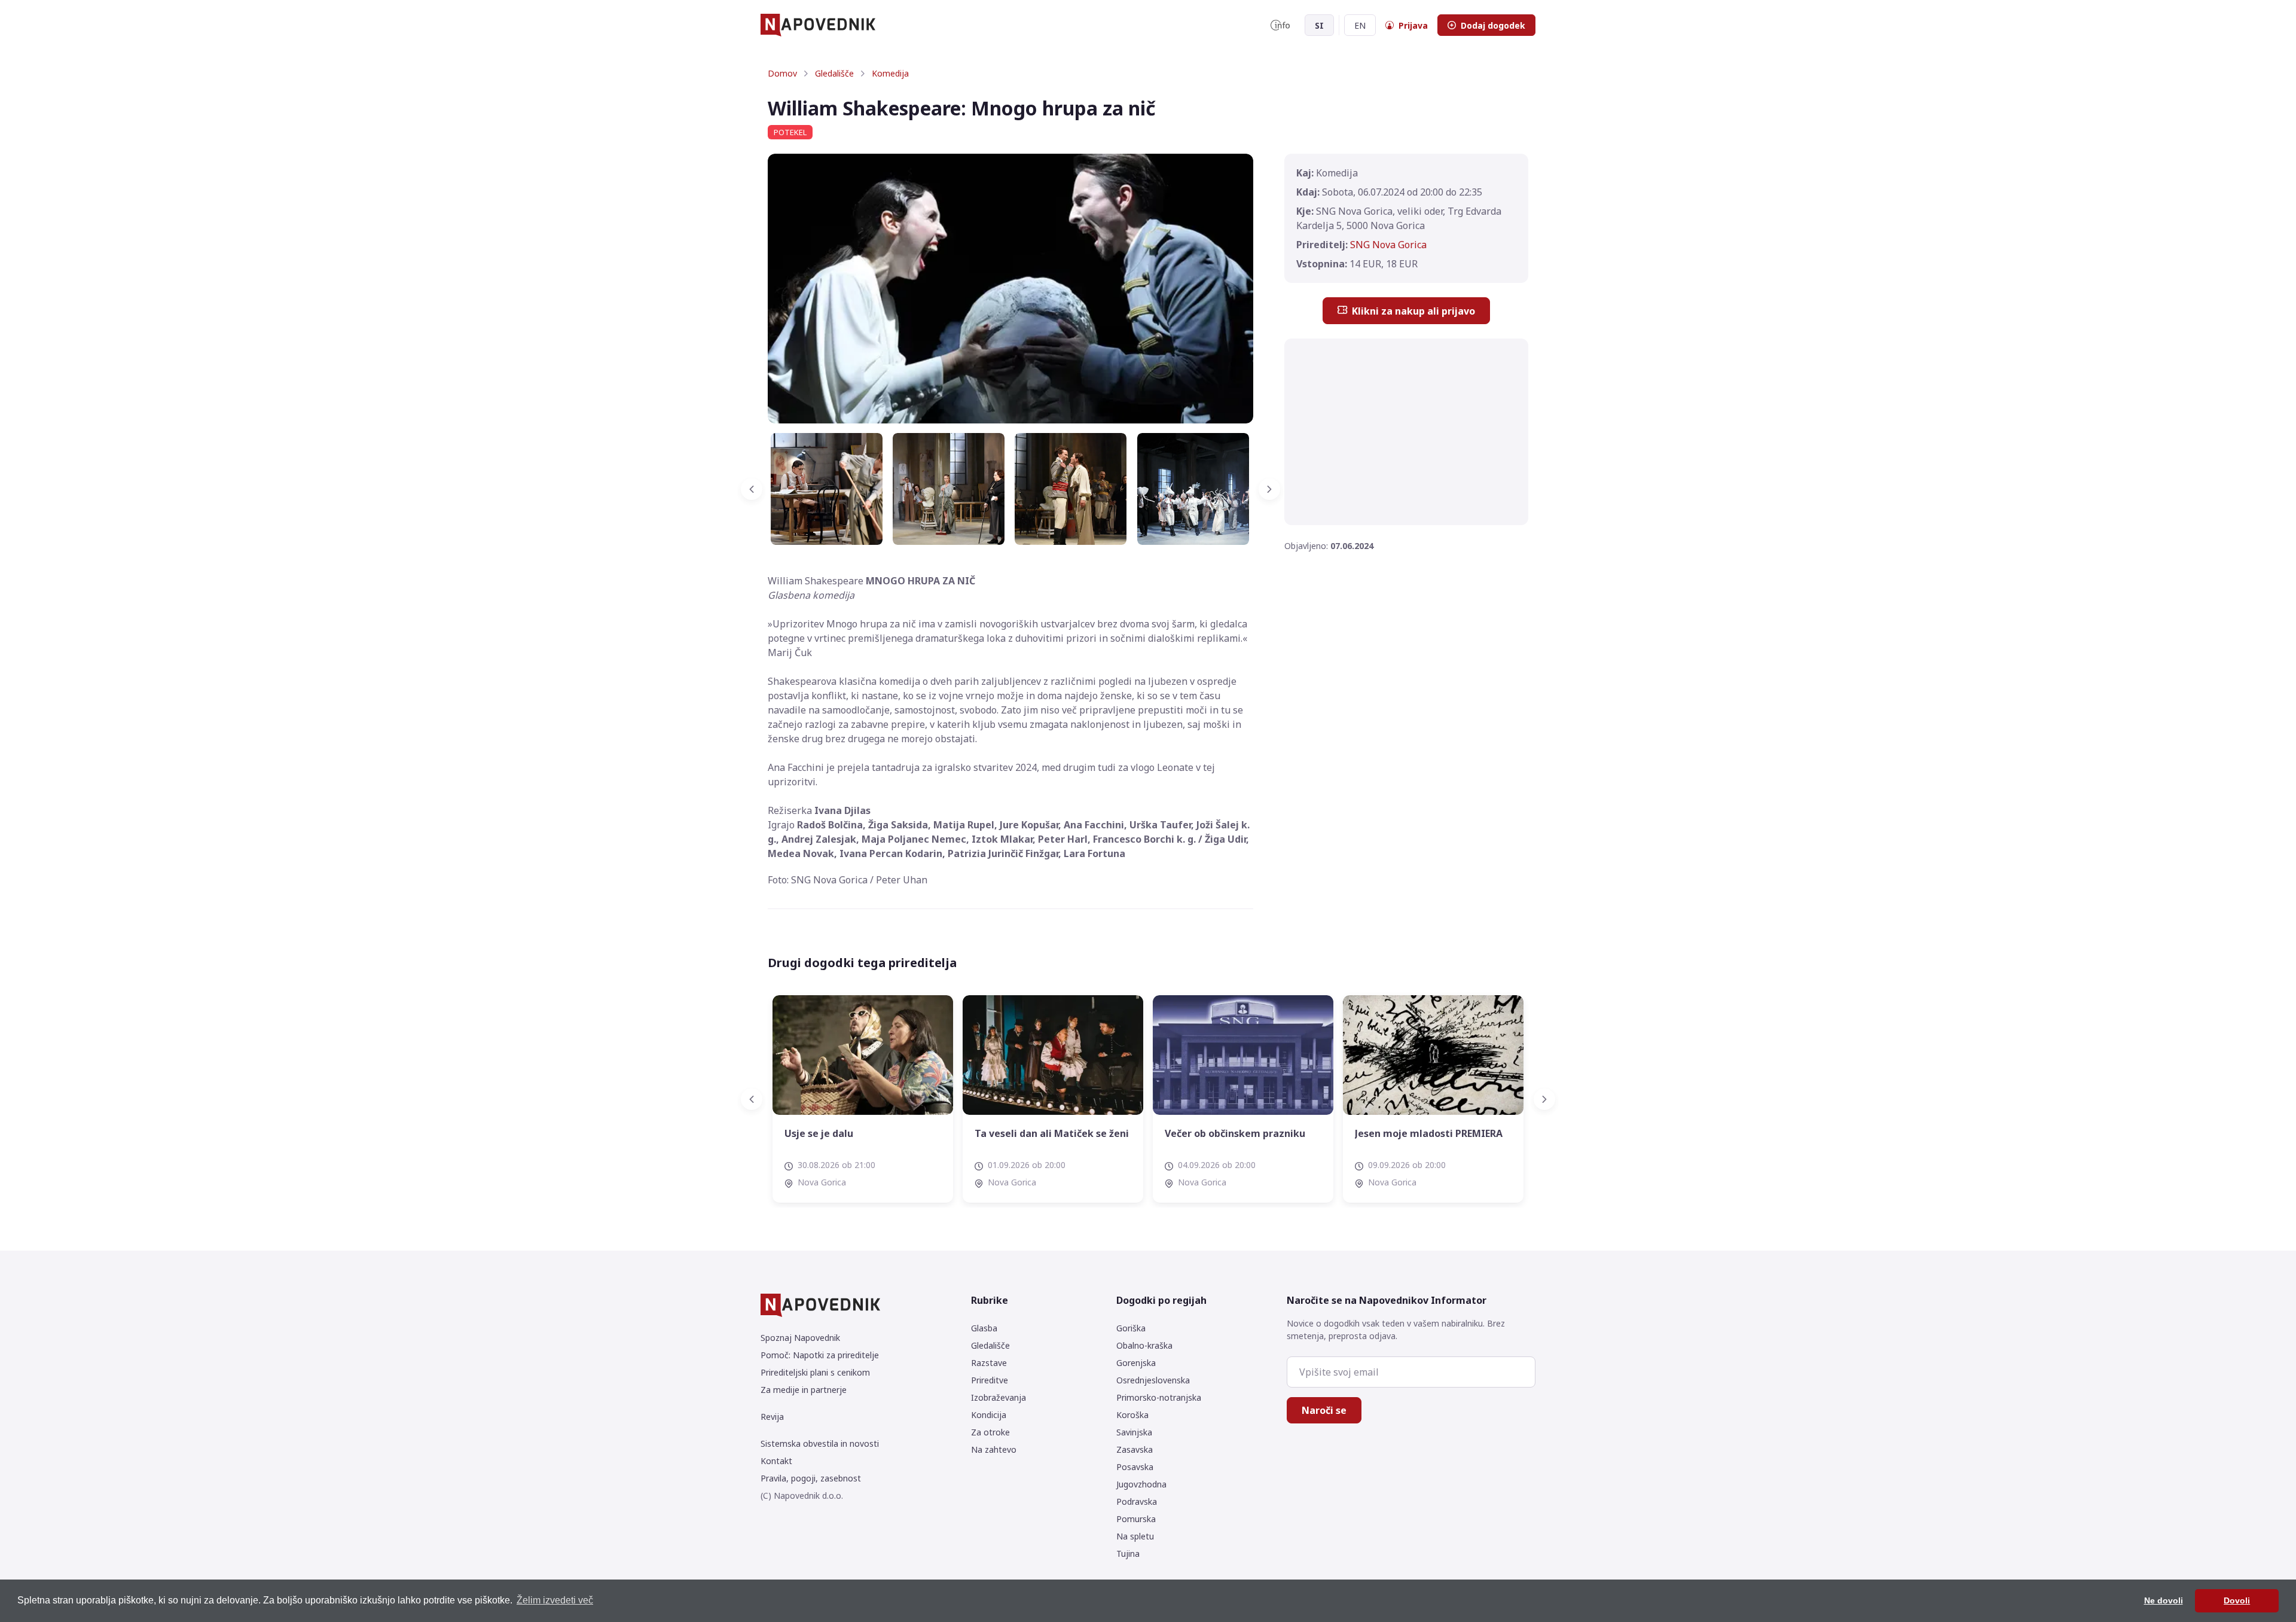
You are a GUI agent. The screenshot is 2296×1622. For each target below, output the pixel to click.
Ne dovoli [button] (2164, 1600)
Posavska (1135, 1467)
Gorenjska (1136, 1363)
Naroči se (1324, 1410)
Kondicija (989, 1415)
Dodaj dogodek (1493, 25)
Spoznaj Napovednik (800, 1338)
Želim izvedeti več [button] (555, 1600)
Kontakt (776, 1461)
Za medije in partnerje (804, 1390)
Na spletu (1135, 1536)
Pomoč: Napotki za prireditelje (820, 1355)
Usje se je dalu (819, 1133)
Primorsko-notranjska (1159, 1397)
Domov (782, 73)
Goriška (1131, 1328)
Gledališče (834, 73)
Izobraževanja (999, 1397)
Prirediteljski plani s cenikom (815, 1372)
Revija (772, 1417)
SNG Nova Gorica (1388, 245)
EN (1360, 25)
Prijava (1413, 25)
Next (1262, 489)
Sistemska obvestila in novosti (820, 1443)
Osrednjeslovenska (1153, 1380)
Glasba (984, 1328)
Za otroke (990, 1432)
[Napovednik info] (1280, 25)
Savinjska (1134, 1432)
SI (1319, 25)
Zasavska (1135, 1449)
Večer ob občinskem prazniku (1235, 1133)
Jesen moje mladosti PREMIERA (1429, 1133)
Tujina (1128, 1554)
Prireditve (990, 1380)
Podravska (1137, 1501)
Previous (759, 489)
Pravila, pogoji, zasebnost (811, 1478)
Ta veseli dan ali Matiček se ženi (1052, 1133)
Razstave (989, 1363)
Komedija (890, 73)
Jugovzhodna (1141, 1484)
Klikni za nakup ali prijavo (1413, 311)
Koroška (1132, 1415)
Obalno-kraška (1144, 1345)
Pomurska (1136, 1519)
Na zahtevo (994, 1449)
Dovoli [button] (2237, 1600)
